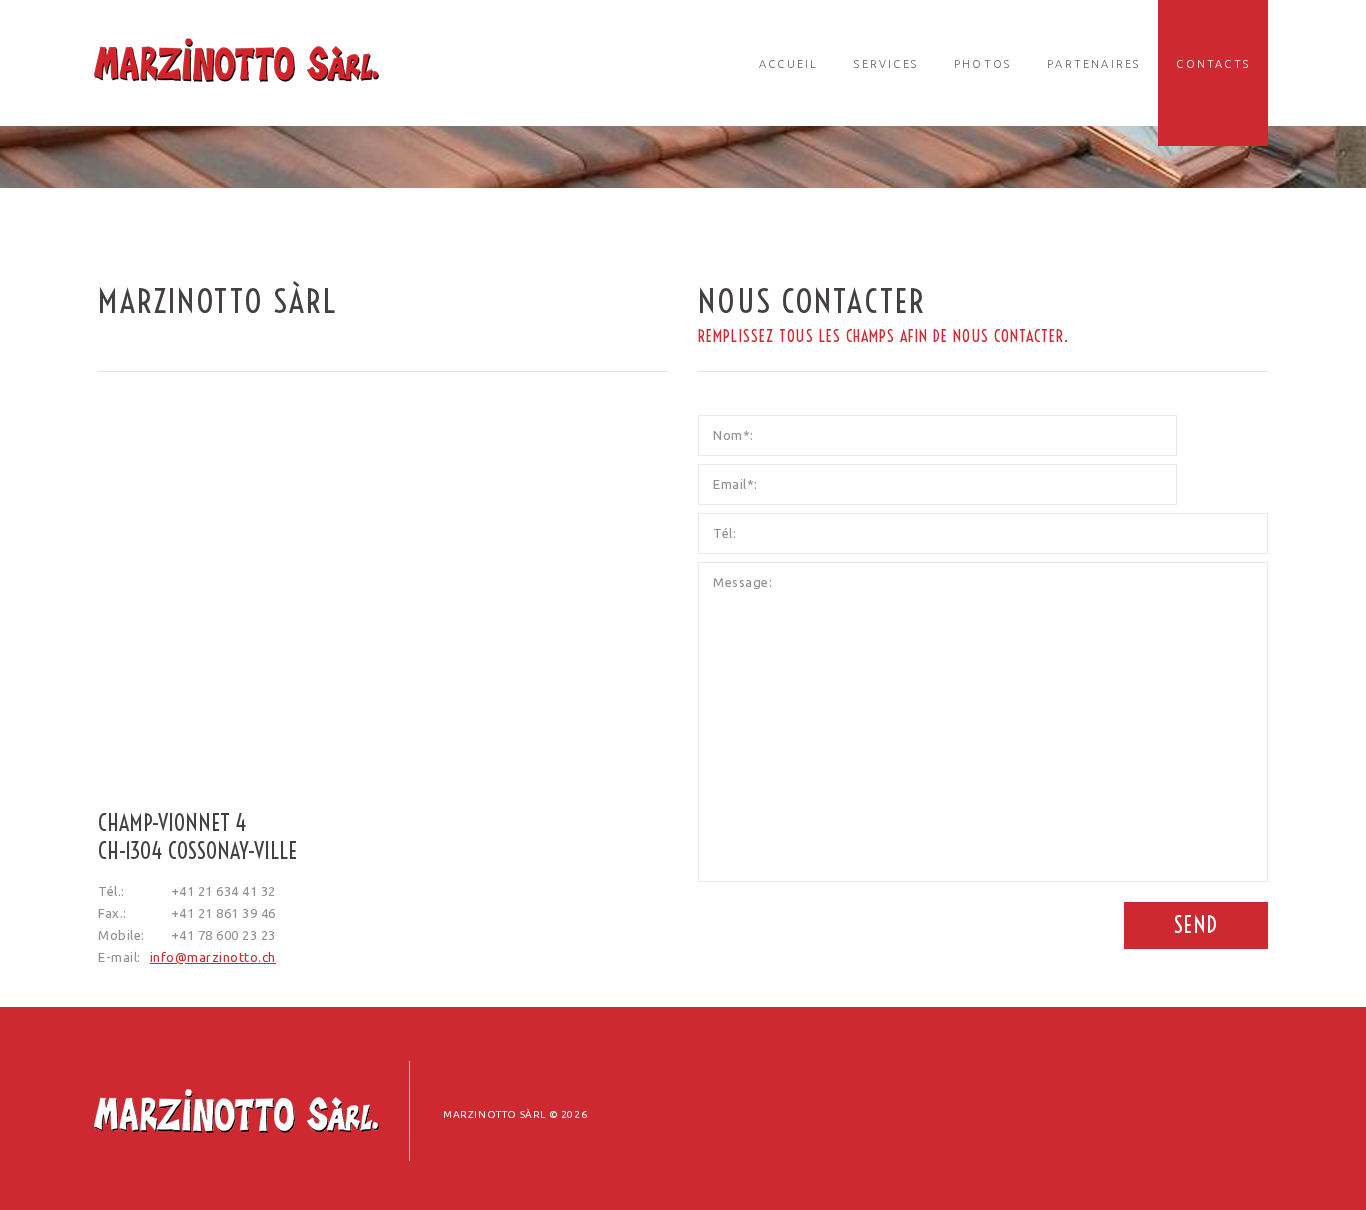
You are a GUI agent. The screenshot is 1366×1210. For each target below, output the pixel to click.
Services (886, 64)
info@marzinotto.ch (213, 957)
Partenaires (1093, 64)
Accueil (788, 64)
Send (1196, 925)
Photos (982, 64)
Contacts (1213, 64)
